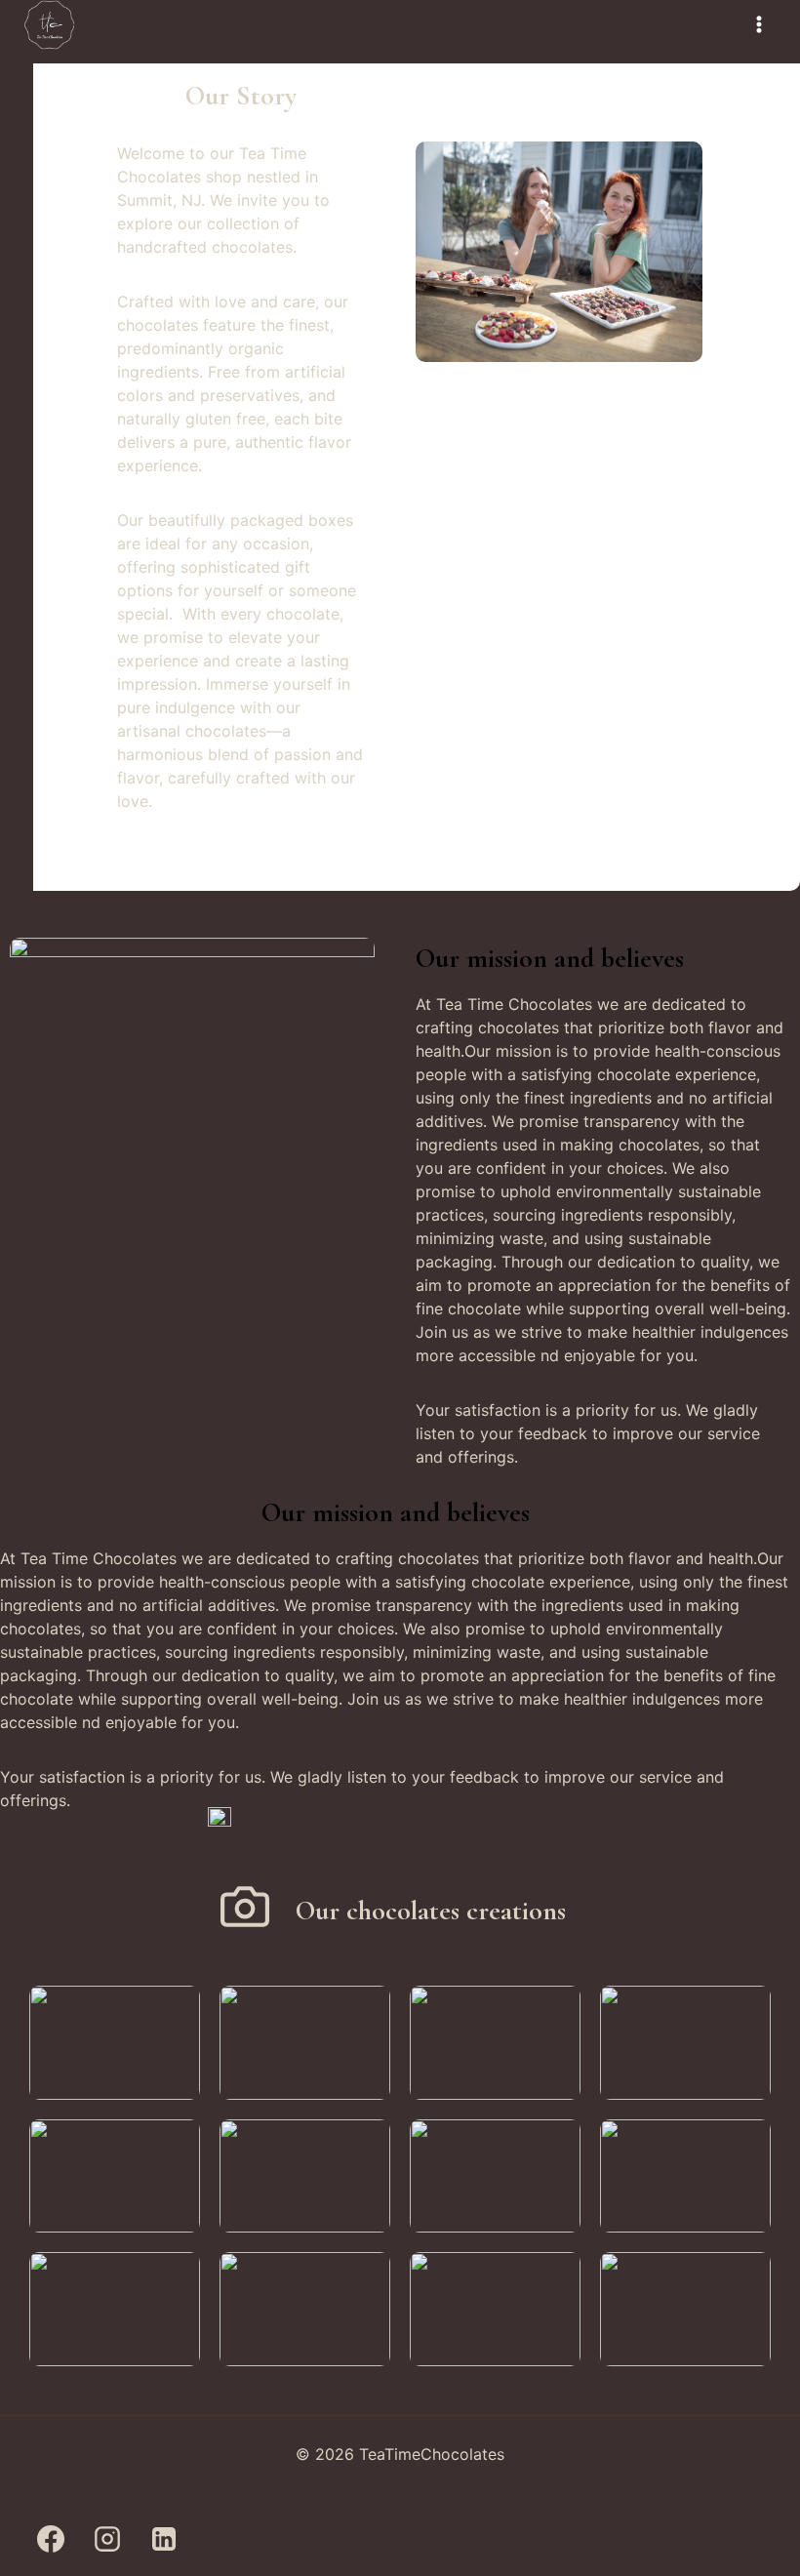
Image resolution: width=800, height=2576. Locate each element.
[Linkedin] (164, 2539)
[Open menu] (759, 25)
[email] (220, 2539)
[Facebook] (51, 2539)
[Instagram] (107, 2539)
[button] (115, 2043)
